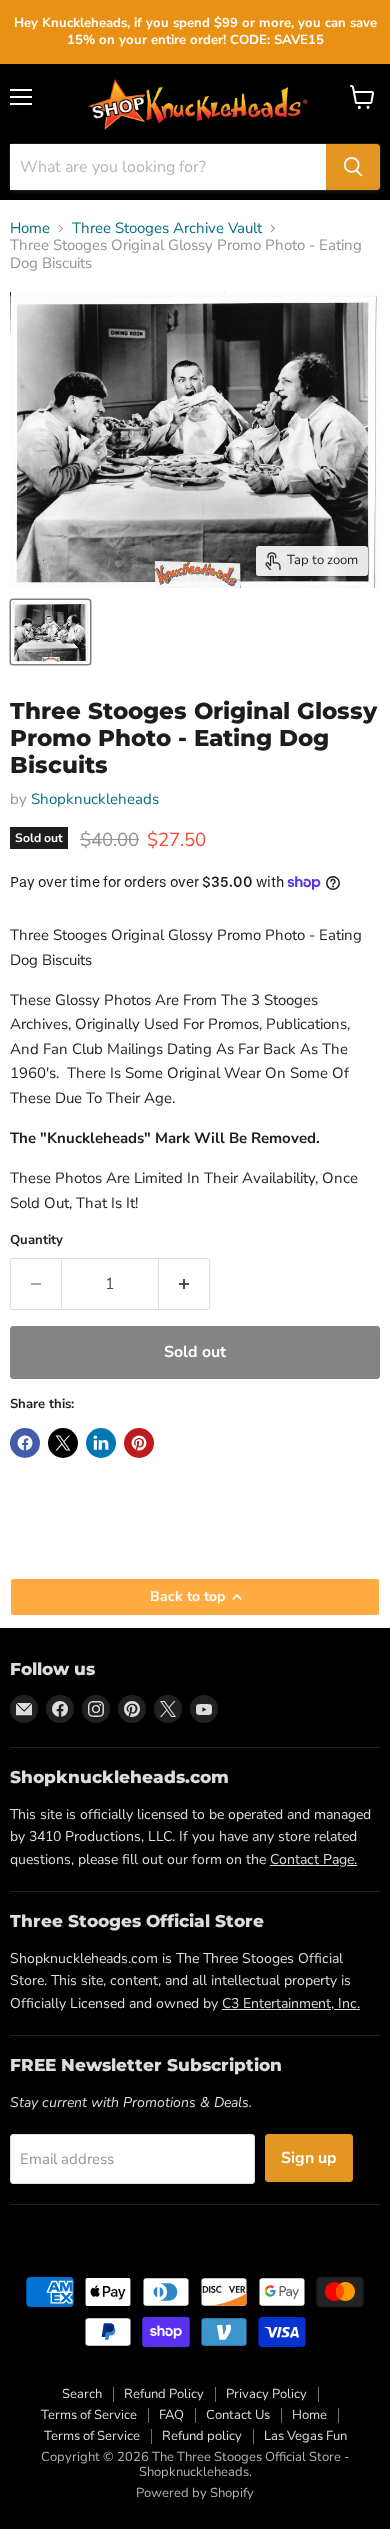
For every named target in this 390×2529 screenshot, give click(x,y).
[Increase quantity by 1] (184, 1284)
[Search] (353, 167)
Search (82, 2394)
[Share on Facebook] (25, 1443)
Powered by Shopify (195, 2493)
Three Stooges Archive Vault (167, 228)
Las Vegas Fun (305, 2436)
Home (30, 228)
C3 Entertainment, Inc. (291, 2003)
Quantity (36, 1240)
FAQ (171, 2415)
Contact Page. (313, 1859)
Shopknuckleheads (95, 799)
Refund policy (202, 2436)
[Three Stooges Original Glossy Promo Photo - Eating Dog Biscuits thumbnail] (50, 632)
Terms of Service (89, 2415)
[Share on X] (63, 1443)
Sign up (309, 2158)
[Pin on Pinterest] (139, 1443)
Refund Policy (164, 2394)
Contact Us (238, 2415)
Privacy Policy (266, 2394)
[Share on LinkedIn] (101, 1443)
